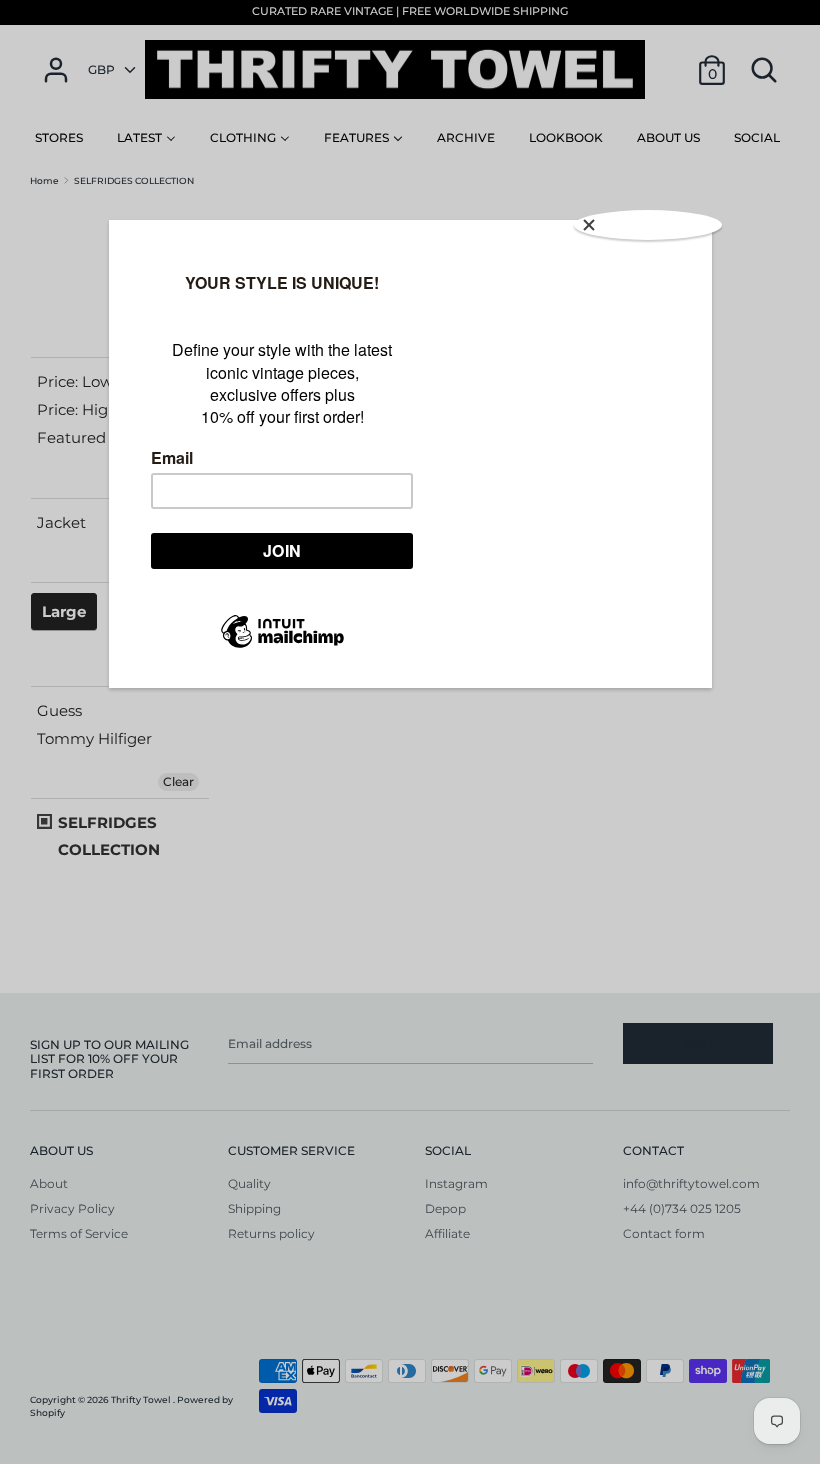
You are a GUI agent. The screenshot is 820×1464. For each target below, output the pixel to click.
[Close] (648, 225)
